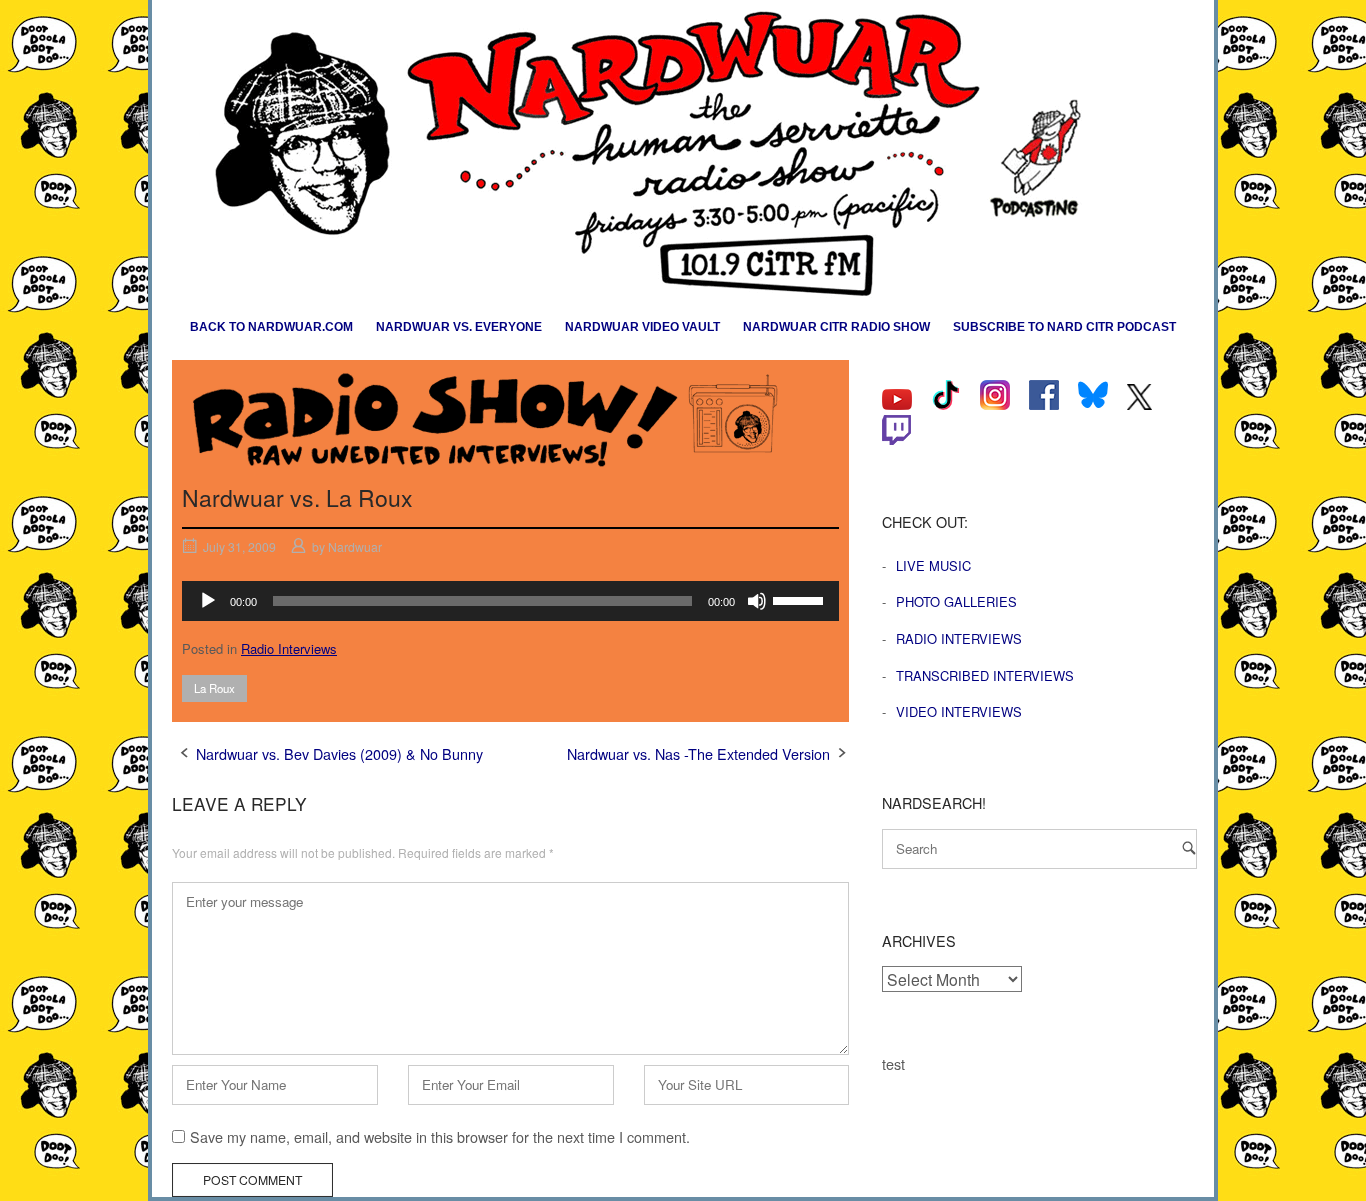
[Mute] (757, 601)
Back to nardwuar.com (271, 327)
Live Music (933, 565)
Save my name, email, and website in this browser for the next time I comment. (440, 1136)
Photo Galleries (956, 601)
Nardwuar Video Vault (642, 327)
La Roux (214, 688)
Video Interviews (959, 711)
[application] (510, 601)
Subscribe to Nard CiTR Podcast (1064, 327)
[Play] (208, 601)
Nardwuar (355, 546)
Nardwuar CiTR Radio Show (836, 327)
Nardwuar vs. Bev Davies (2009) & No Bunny (339, 753)
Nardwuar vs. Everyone (459, 327)
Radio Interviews (289, 648)
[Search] (1189, 847)
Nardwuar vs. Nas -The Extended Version (698, 753)
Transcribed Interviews (985, 675)
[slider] (801, 599)
